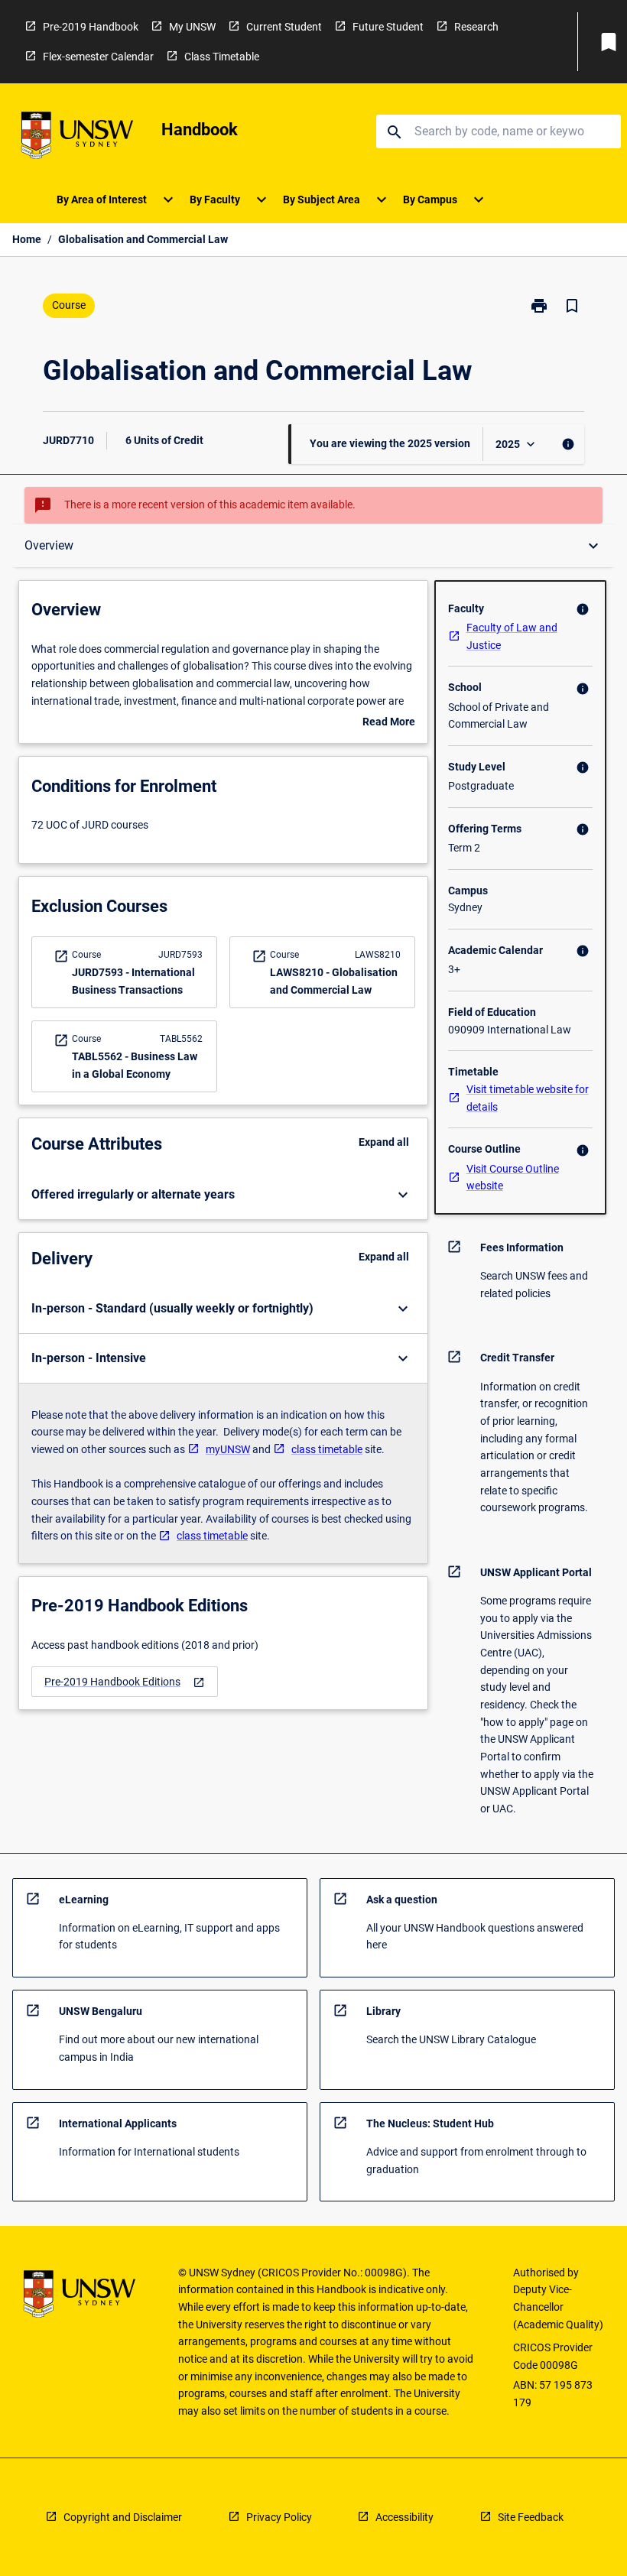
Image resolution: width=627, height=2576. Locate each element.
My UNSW (192, 27)
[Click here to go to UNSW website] (77, 138)
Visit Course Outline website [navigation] (513, 1178)
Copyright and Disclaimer (123, 2517)
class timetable (327, 1449)
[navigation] (125, 1682)
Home (27, 239)
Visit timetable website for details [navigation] (528, 1098)
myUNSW (228, 1449)
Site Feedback (531, 2517)
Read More (389, 723)
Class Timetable (222, 57)
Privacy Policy (279, 2517)
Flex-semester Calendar (98, 57)
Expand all (384, 1142)
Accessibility (404, 2517)
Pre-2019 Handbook (91, 27)
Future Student (388, 27)
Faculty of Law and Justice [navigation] (512, 636)
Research (476, 27)
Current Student (284, 27)
